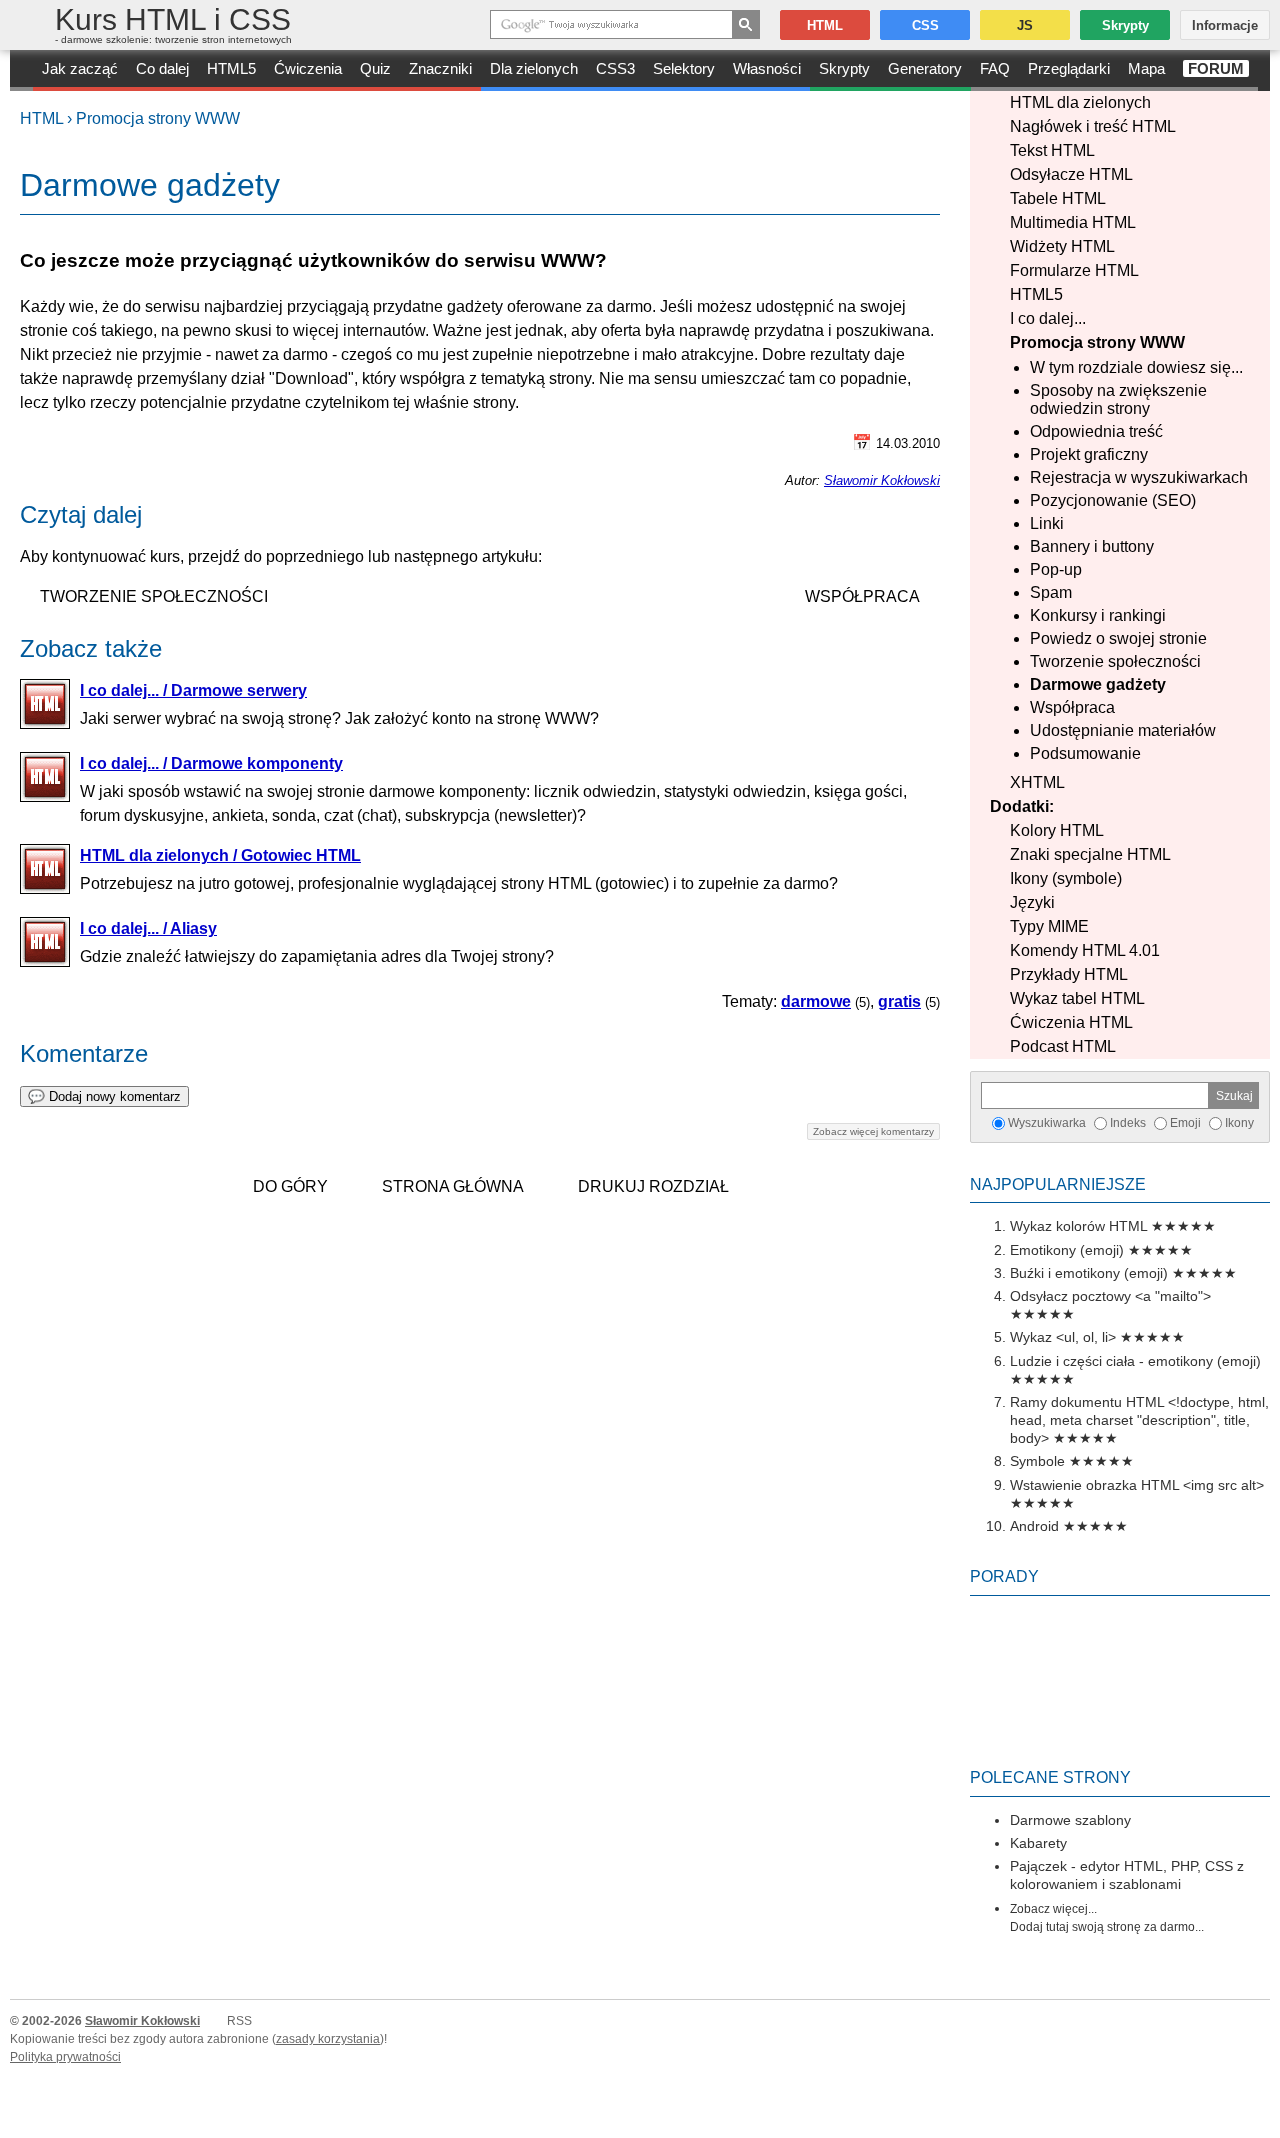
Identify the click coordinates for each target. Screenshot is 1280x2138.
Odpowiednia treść (1096, 431)
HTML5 (231, 68)
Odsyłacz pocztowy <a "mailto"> (1110, 1296)
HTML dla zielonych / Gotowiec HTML (220, 855)
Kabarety (1038, 1843)
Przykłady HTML (1069, 974)
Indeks (1128, 1123)
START (21, 70)
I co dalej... (1048, 318)
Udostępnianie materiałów (1123, 730)
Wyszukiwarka (1047, 1123)
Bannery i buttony (1092, 546)
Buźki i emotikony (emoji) (1089, 1273)
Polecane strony (1050, 1777)
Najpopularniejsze (1058, 1184)
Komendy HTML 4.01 (1085, 950)
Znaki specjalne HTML (1090, 854)
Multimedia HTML (1073, 222)
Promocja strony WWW (158, 118)
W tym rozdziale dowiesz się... (1136, 367)
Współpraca (1072, 707)
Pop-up (1056, 569)
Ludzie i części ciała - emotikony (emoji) (1135, 1361)
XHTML (1037, 782)
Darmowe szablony (1070, 1820)
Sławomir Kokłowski (882, 480)
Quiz (375, 68)
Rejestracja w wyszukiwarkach (1139, 477)
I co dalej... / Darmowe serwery (193, 690)
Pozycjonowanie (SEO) (1113, 500)
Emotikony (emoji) (1067, 1250)
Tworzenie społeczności (1115, 661)
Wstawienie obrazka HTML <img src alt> (1137, 1485)
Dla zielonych (534, 68)
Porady (1004, 1576)
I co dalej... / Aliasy (148, 928)
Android (1034, 1526)
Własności (767, 68)
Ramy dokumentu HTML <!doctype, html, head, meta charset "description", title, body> (1139, 1420)
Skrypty (844, 68)
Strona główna (453, 1186)
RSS (239, 2021)
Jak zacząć (80, 68)
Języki (1032, 902)
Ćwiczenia (308, 68)
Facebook (1262, 2120)
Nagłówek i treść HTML (1093, 126)
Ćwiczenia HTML (1071, 1022)
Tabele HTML (1058, 198)
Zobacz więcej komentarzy (873, 1131)
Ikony (1239, 1123)
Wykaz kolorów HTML (1078, 1226)
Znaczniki (440, 68)
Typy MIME (1049, 926)
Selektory (684, 68)
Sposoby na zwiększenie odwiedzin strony (1118, 399)
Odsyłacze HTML (1071, 174)
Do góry (290, 1186)
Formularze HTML (1074, 270)
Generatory (925, 68)
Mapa (1146, 68)
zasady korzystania (328, 2039)
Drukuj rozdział (653, 1186)
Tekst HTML (1052, 150)
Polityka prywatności (65, 2057)
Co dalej (162, 68)
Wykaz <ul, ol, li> (1063, 1337)
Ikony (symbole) (1066, 878)
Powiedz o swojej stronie (1118, 638)
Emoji (1185, 1123)
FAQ (995, 68)
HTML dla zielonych (1080, 102)
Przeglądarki (1069, 68)
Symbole (1037, 1461)
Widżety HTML (1062, 246)
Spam (1051, 592)
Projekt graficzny (1089, 454)
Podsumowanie (1085, 753)
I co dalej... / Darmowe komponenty (211, 763)
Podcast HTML (1063, 1046)
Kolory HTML (1057, 830)
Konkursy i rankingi (1098, 615)
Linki (1047, 523)
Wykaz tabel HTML (1077, 998)
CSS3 (615, 68)
